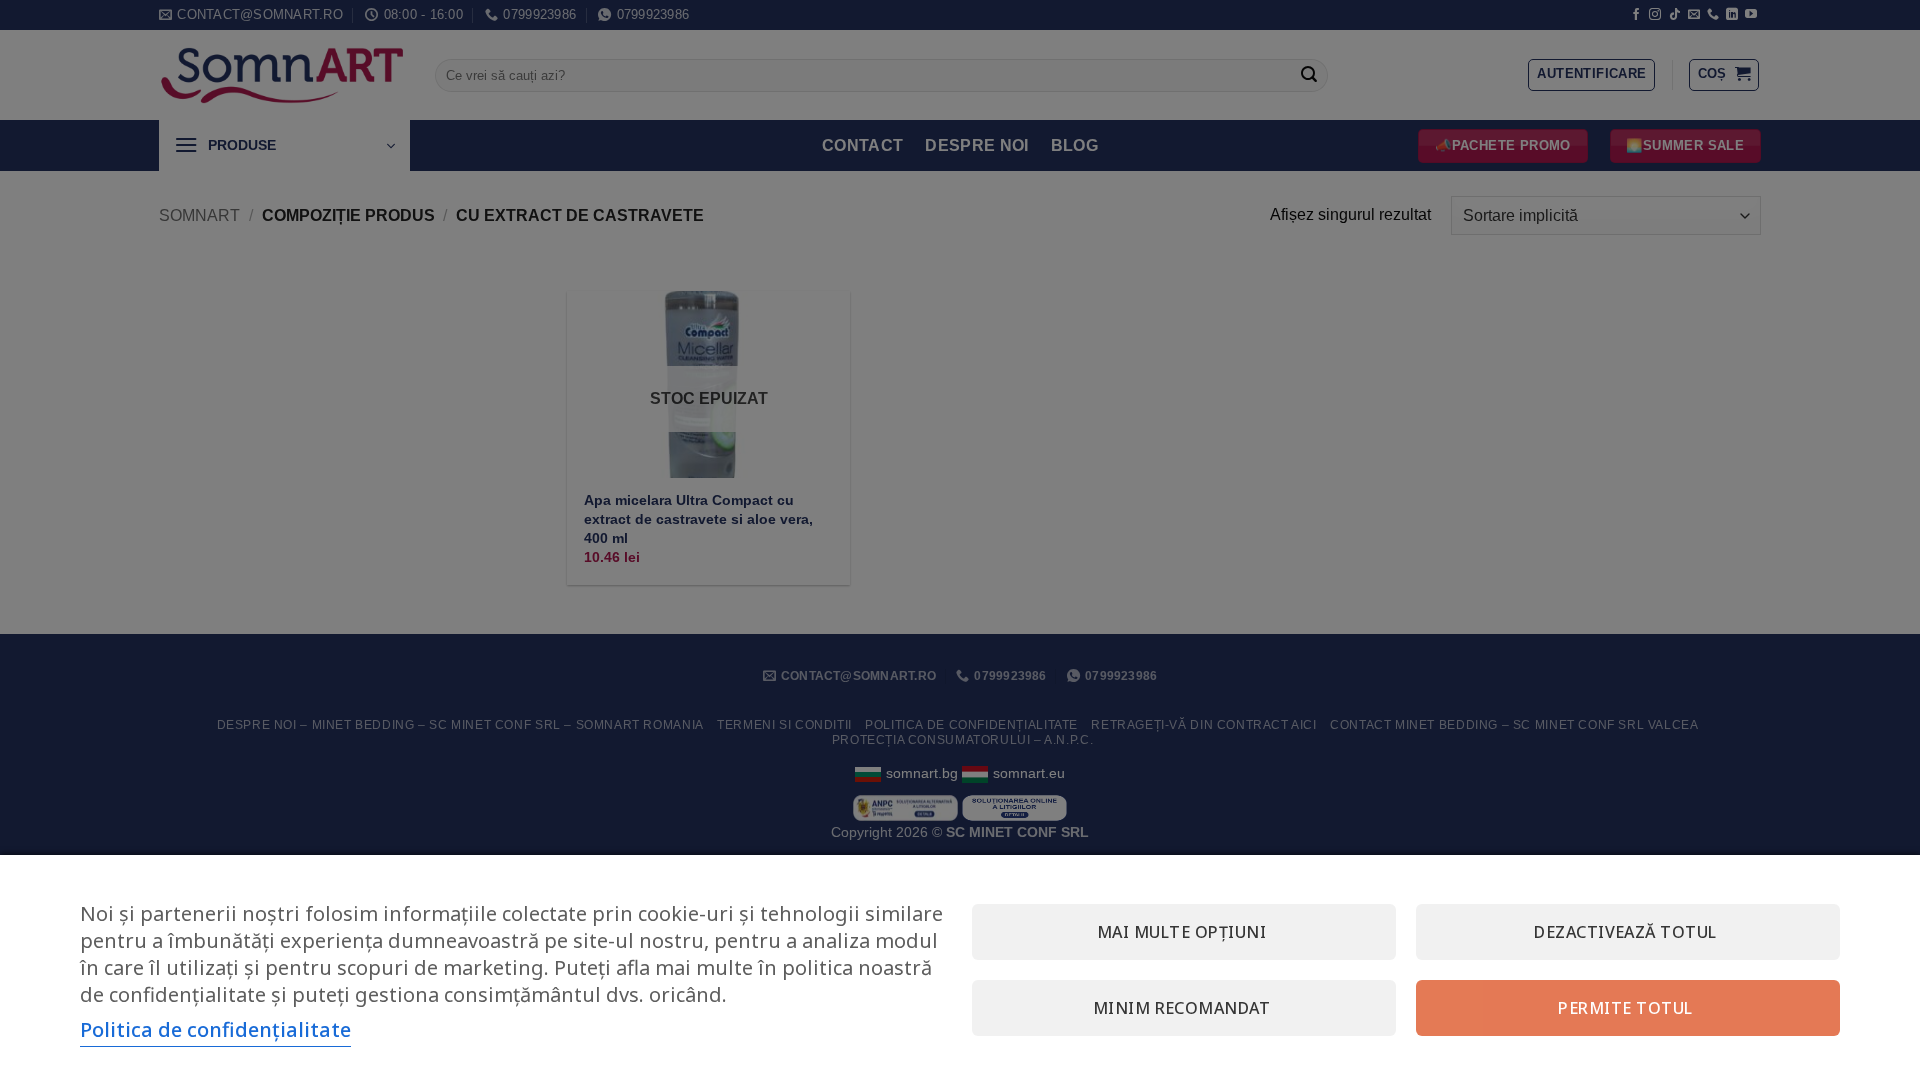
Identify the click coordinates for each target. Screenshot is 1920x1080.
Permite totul (1625, 1008)
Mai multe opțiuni (1181, 932)
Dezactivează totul (1625, 932)
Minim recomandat (1182, 1008)
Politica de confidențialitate (215, 1029)
